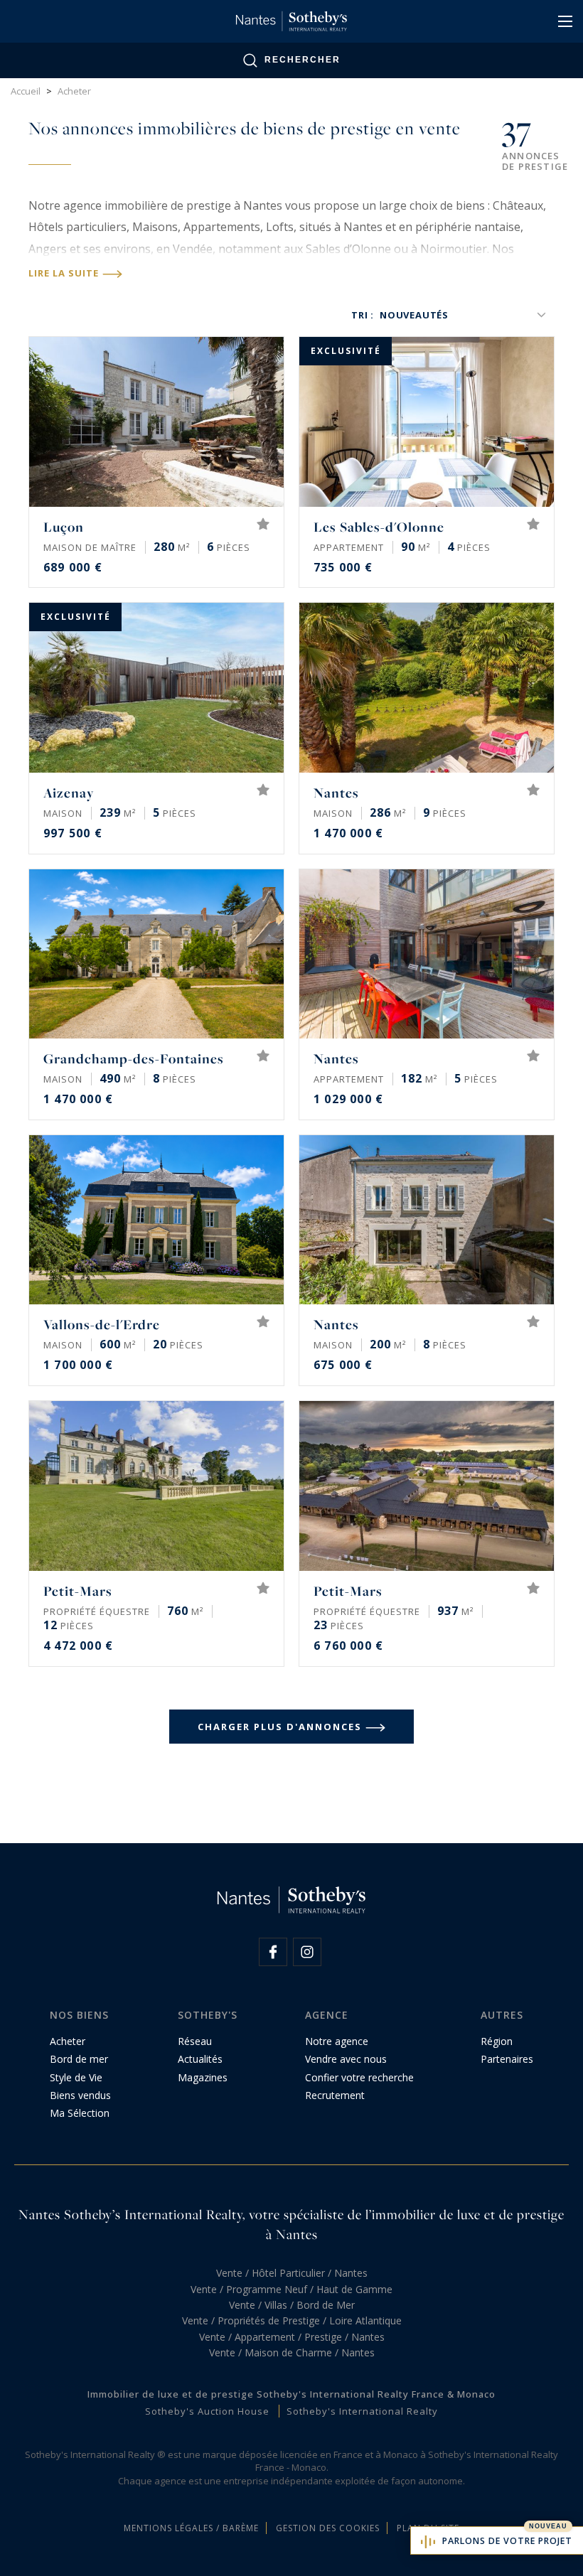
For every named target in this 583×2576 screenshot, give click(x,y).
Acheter (68, 2041)
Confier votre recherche (359, 2077)
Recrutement (335, 2095)
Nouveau (548, 2526)
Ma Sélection (80, 2113)
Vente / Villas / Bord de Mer (292, 2305)
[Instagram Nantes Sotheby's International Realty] (307, 1952)
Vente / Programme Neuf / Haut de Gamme (291, 2289)
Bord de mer (79, 2059)
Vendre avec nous (346, 2059)
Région (497, 2041)
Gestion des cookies (328, 2528)
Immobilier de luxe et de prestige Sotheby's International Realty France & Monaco (291, 2394)
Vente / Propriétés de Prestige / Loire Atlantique (292, 2320)
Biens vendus (80, 2095)
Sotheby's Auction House (207, 2411)
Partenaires (507, 2059)
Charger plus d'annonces (280, 1727)
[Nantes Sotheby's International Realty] (291, 21)
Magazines (203, 2077)
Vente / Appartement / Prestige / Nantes (292, 2337)
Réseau (195, 2041)
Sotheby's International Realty (362, 2411)
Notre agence (337, 2041)
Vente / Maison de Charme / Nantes (292, 2352)
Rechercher (303, 60)
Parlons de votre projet (507, 2541)
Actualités (200, 2059)
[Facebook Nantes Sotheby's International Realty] (273, 1952)
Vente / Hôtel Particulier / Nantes (292, 2273)
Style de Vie (76, 2077)
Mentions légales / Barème (191, 2528)
